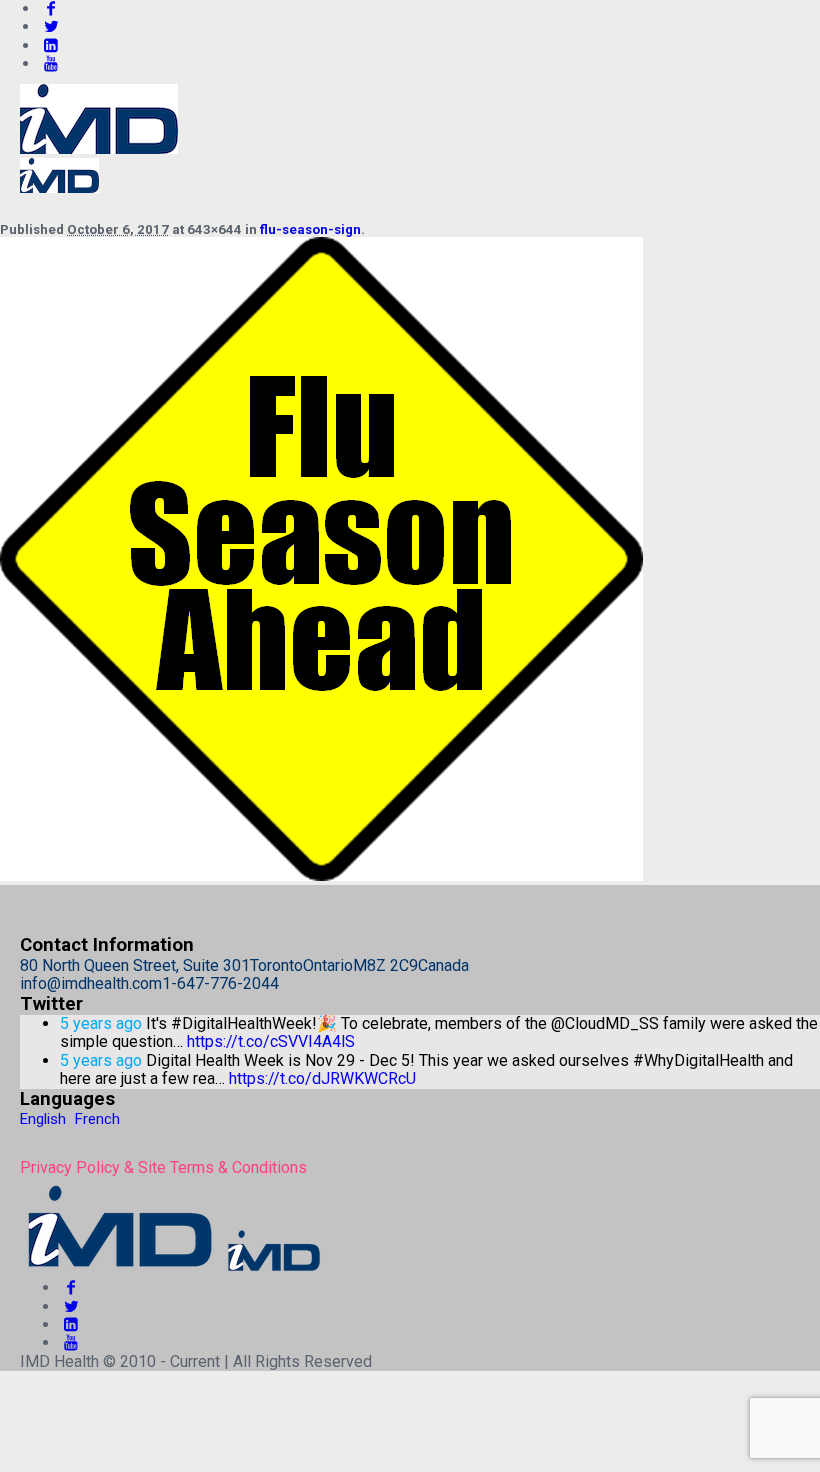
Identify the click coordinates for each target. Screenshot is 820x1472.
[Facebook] (71, 1287)
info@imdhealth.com (91, 983)
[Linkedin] (51, 45)
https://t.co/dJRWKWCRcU (322, 1078)
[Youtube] (51, 63)
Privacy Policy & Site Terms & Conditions (163, 1167)
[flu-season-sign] (321, 875)
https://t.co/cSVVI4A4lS (271, 1041)
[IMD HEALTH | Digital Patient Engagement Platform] (172, 1269)
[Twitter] (51, 26)
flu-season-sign (310, 229)
